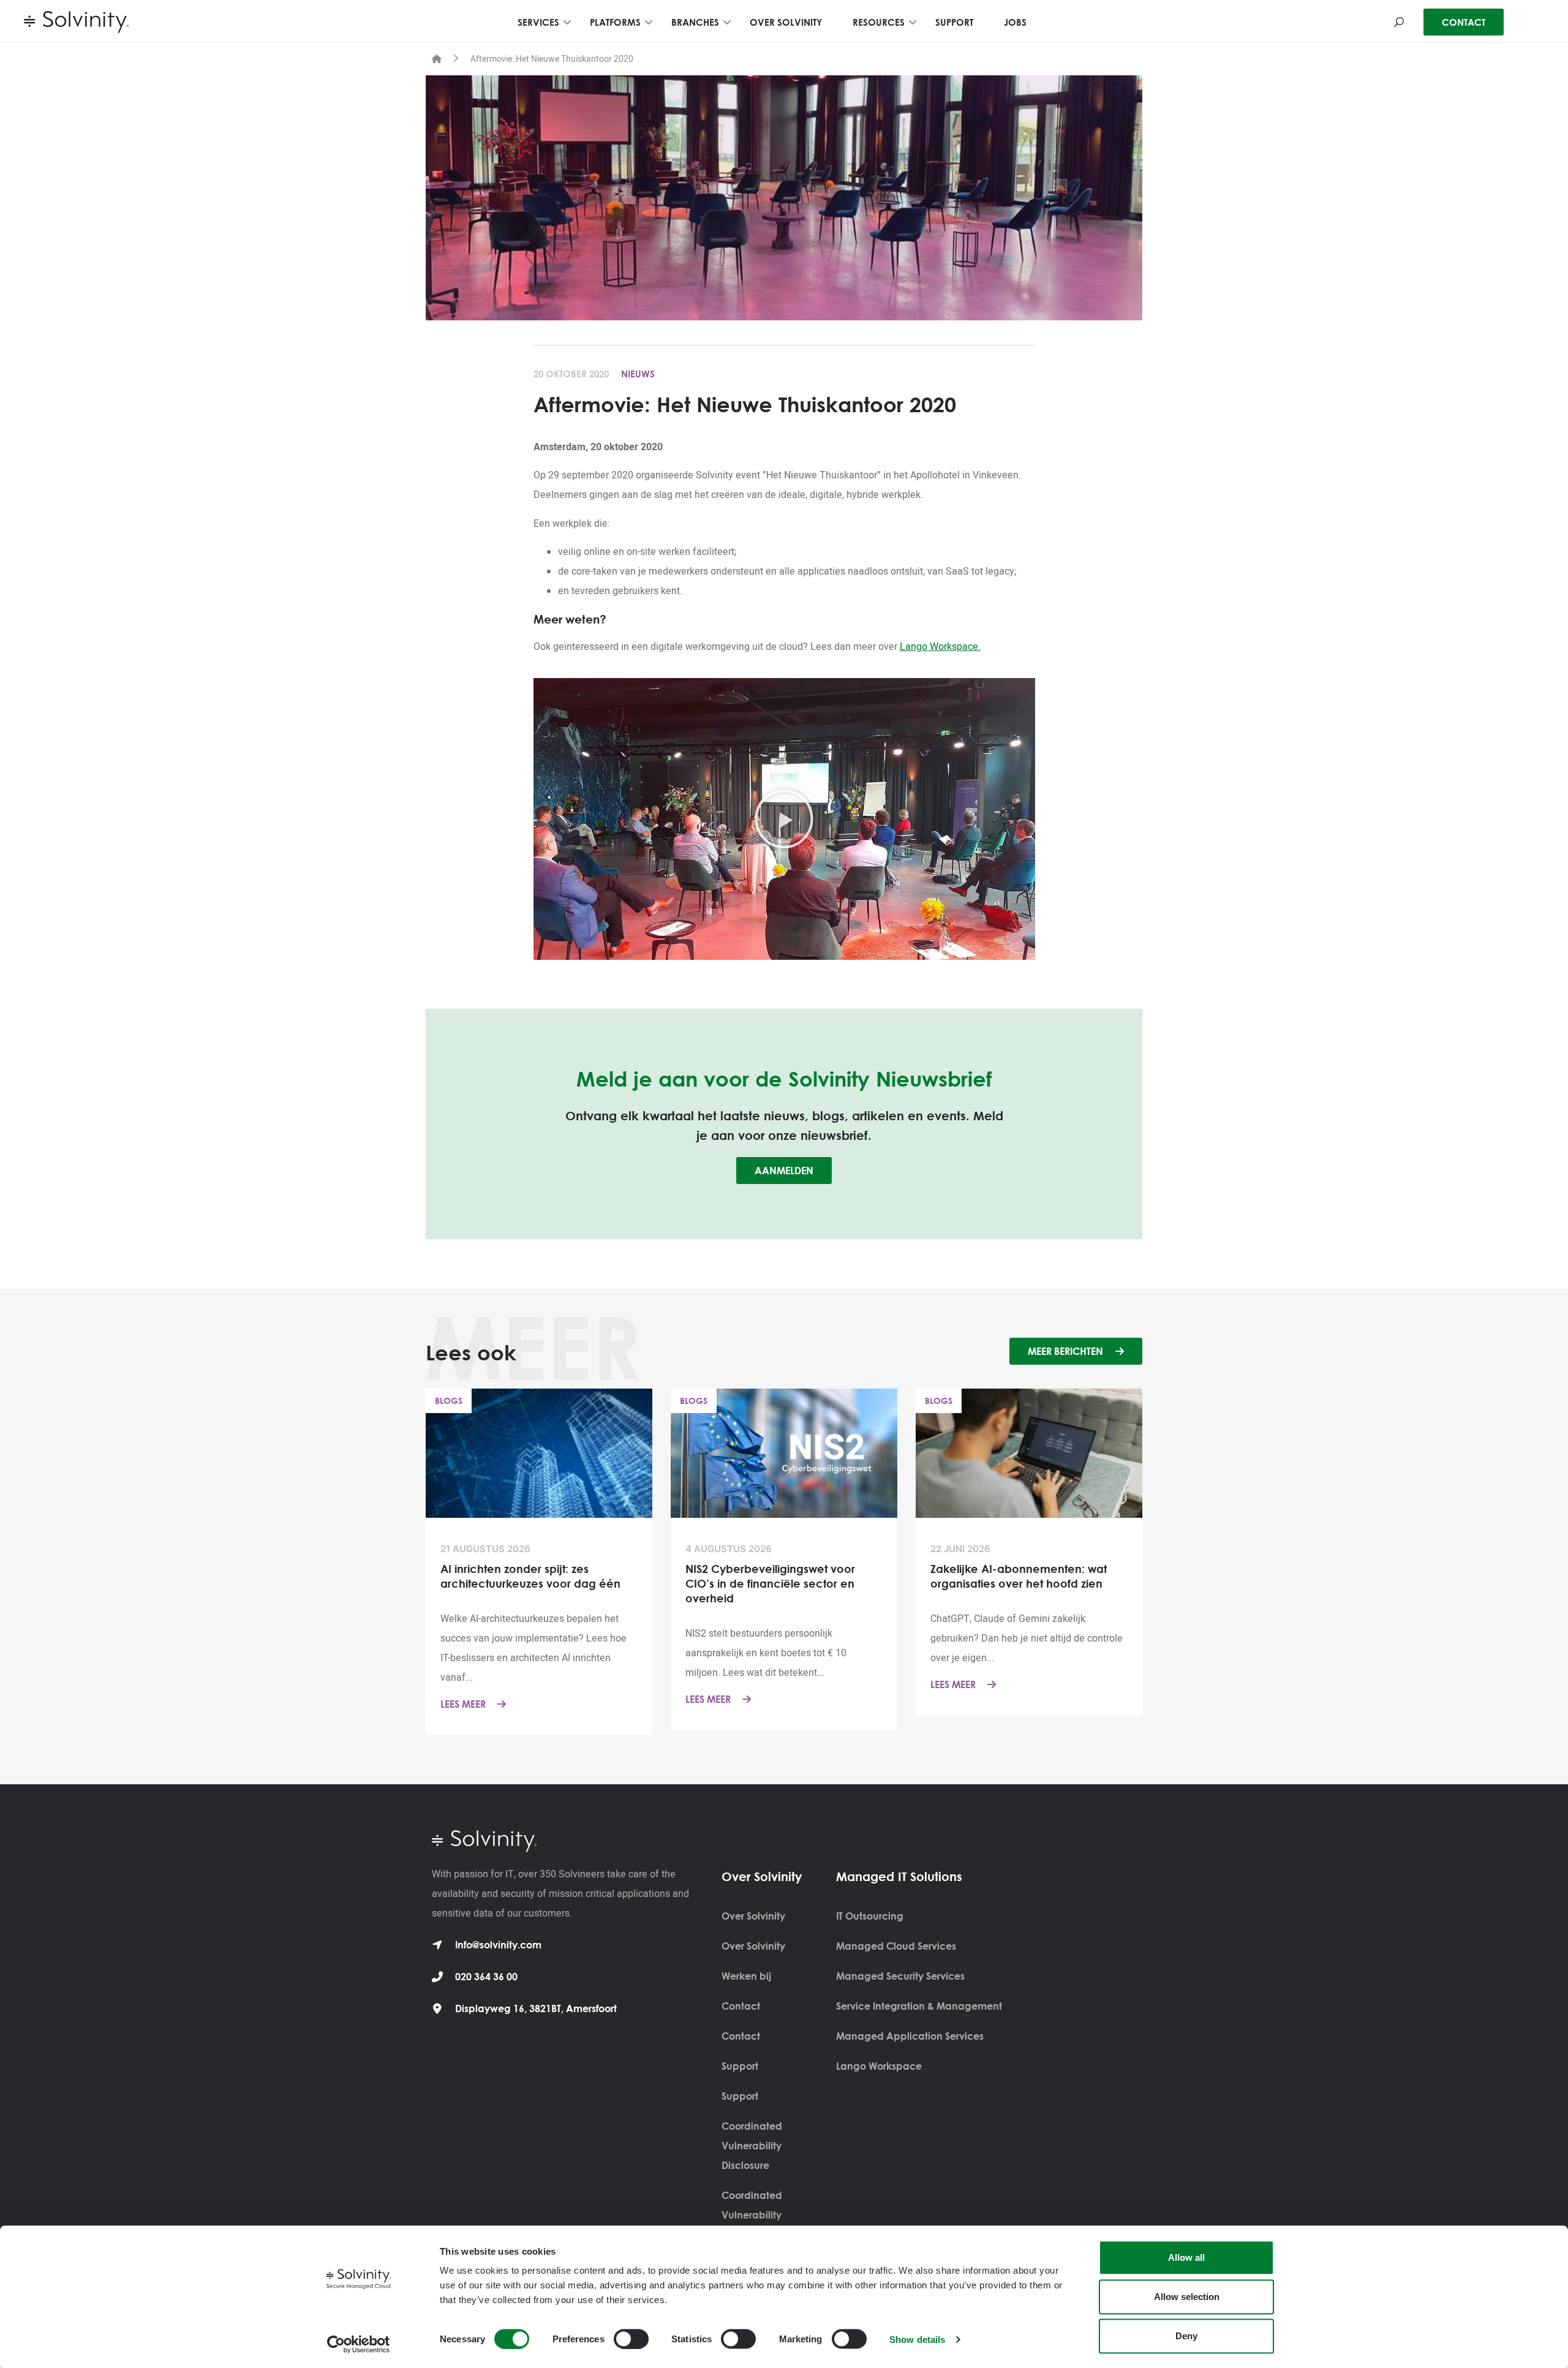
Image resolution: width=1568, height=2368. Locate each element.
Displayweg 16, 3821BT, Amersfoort (536, 2008)
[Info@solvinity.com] (437, 1945)
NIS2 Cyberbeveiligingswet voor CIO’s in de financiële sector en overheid (770, 1583)
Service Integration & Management (919, 2006)
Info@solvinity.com (498, 1945)
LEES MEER (464, 1704)
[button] (784, 819)
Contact (741, 2006)
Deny (1186, 2336)
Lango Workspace (879, 2066)
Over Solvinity (753, 1916)
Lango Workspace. (940, 647)
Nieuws (638, 374)
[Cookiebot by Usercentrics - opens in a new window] (359, 2344)
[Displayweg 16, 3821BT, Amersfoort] (437, 2008)
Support (740, 2066)
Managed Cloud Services (896, 1946)
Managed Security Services (900, 1976)
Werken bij (746, 1976)
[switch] (631, 2339)
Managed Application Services (910, 2036)
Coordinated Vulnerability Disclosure (752, 2146)
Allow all (1186, 2257)
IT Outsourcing (870, 1916)
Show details (917, 2339)
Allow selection (1187, 2297)
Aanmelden (784, 1171)
